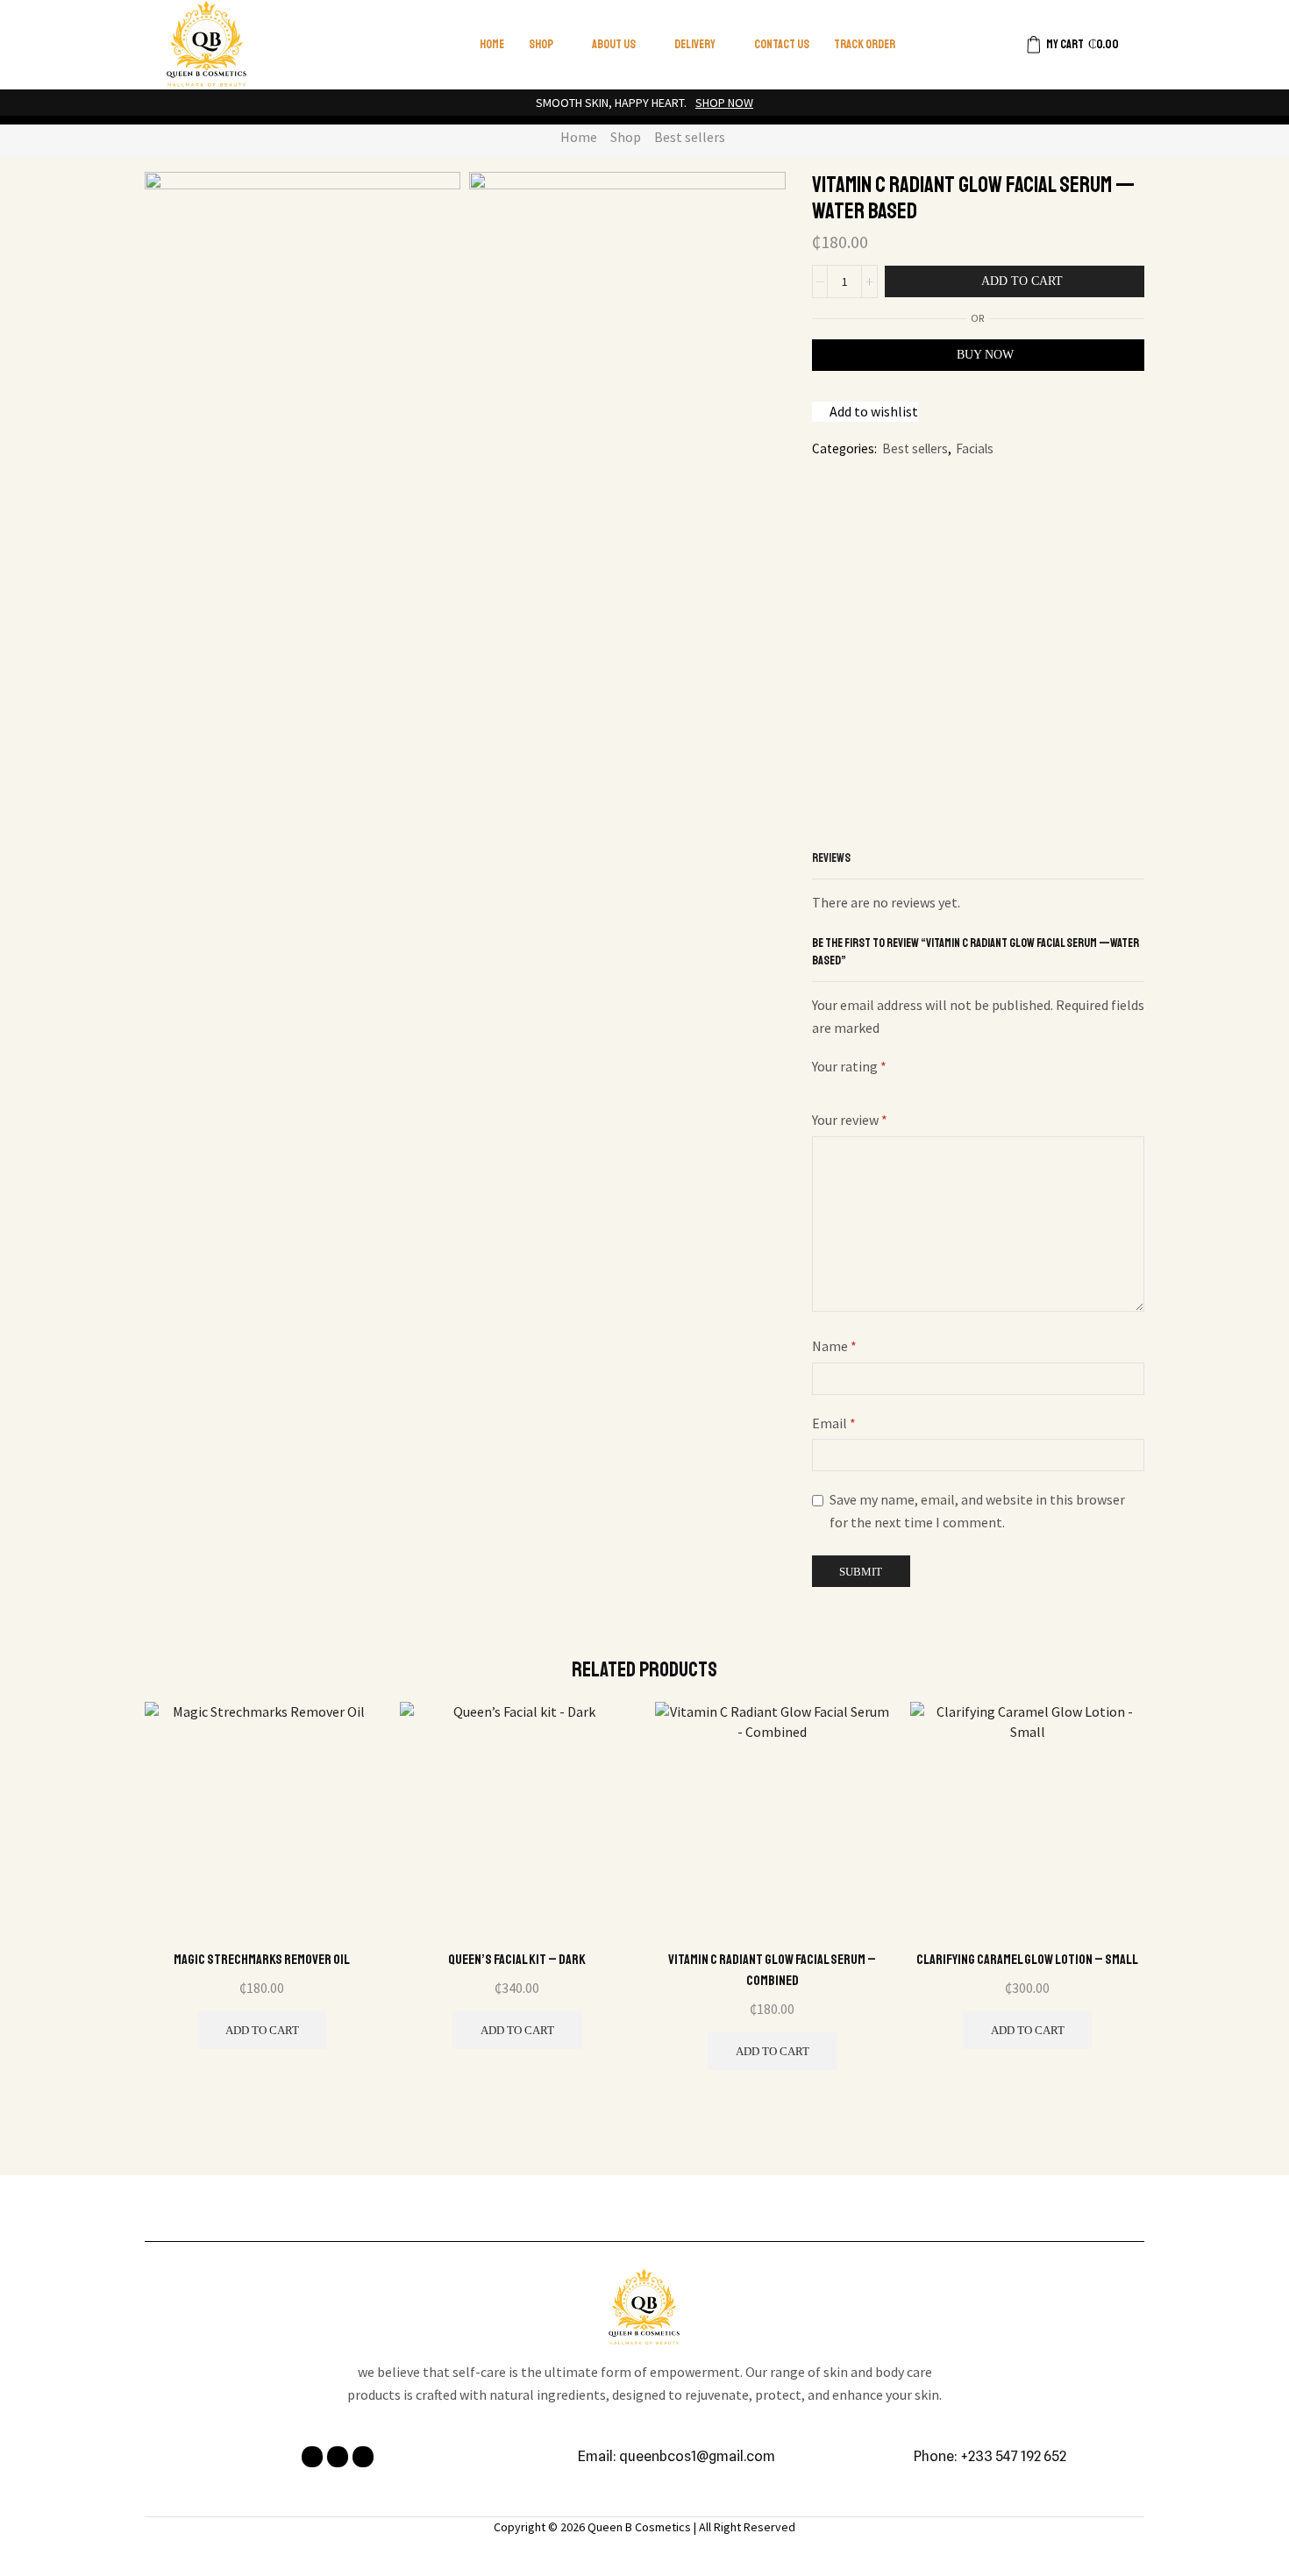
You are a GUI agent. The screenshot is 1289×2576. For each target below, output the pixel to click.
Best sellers (690, 137)
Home (492, 44)
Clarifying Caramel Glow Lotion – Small (1027, 1960)
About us (614, 44)
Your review (850, 1120)
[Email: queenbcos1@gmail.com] (568, 2457)
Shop (541, 44)
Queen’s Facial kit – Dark (517, 1960)
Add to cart (1022, 281)
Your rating (849, 1066)
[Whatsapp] (363, 2457)
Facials (975, 448)
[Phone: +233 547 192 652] (904, 2457)
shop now (724, 103)
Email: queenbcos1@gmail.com (677, 2456)
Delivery (695, 44)
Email (834, 1423)
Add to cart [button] (262, 2030)
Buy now (985, 355)
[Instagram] (338, 2457)
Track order (865, 44)
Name (834, 1346)
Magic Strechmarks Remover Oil (262, 1960)
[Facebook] (312, 2457)
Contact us (782, 44)
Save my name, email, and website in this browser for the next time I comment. (977, 1511)
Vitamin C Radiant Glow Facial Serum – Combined (772, 1970)
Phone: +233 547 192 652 (990, 2456)
